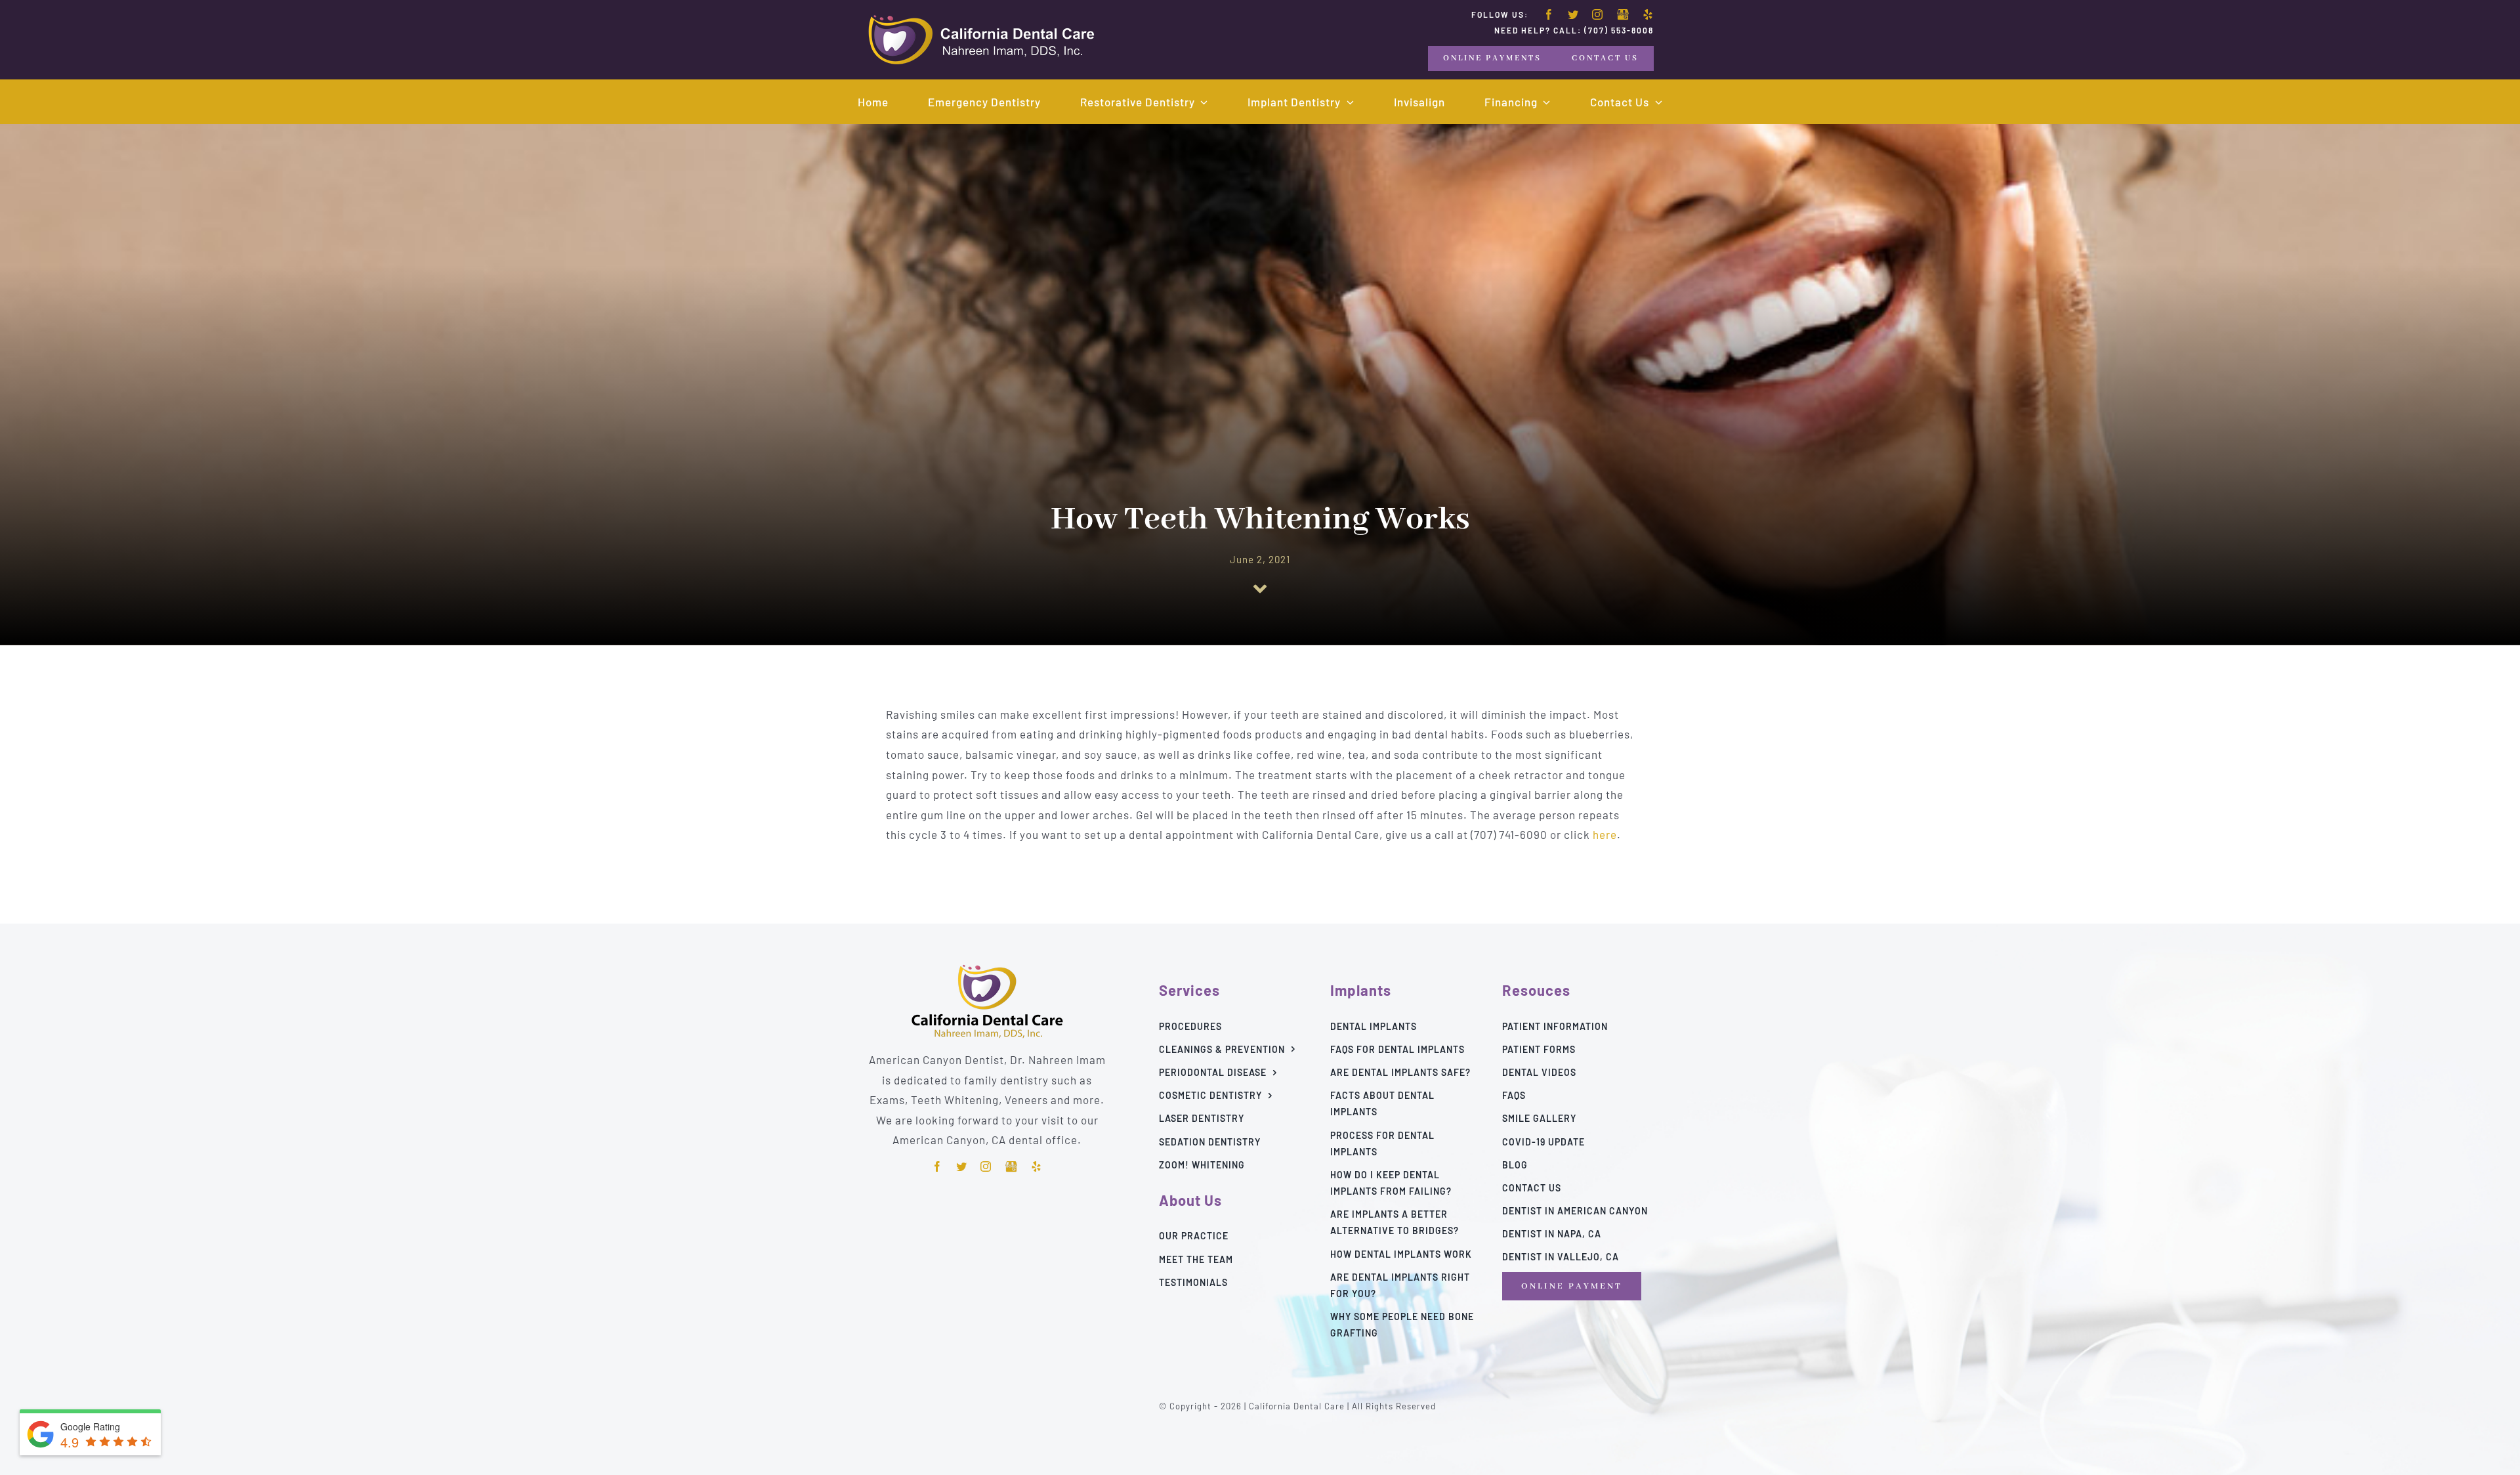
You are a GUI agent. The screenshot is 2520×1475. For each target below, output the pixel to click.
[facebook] (1549, 14)
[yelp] (1648, 14)
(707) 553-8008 (1619, 30)
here (1605, 834)
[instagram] (1598, 14)
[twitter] (1573, 14)
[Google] (1623, 15)
